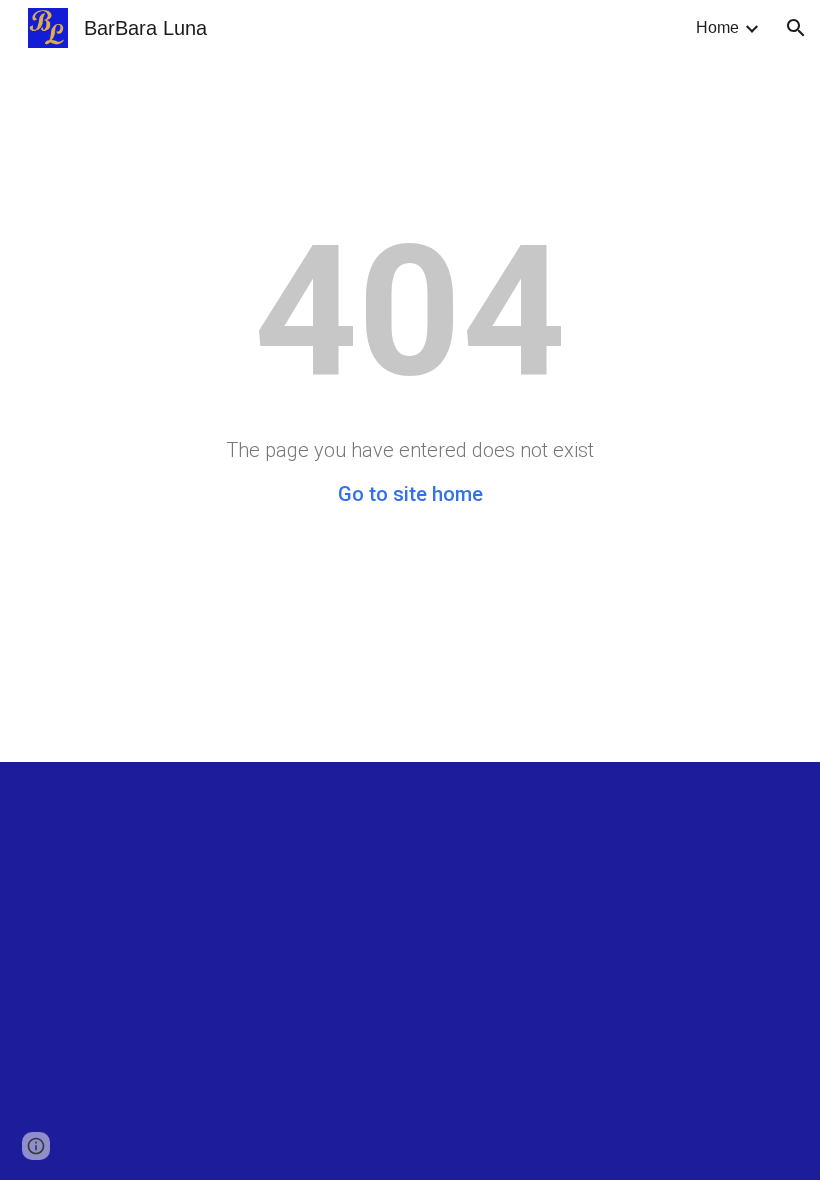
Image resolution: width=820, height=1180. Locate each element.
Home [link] (717, 27)
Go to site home (410, 494)
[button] (796, 28)
